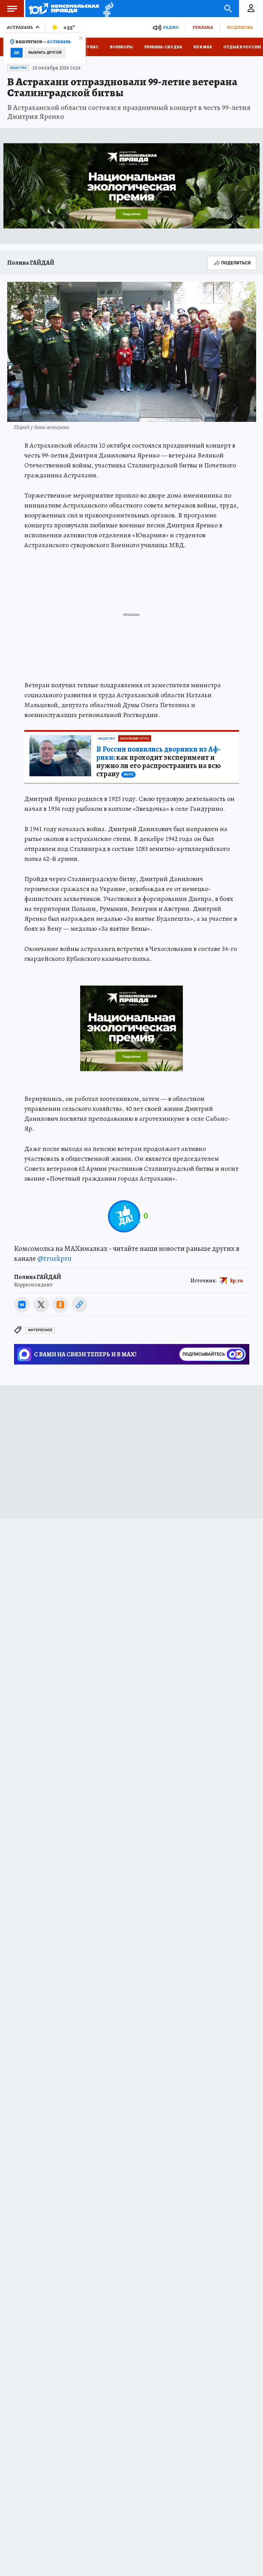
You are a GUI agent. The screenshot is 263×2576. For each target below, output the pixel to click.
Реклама (203, 27)
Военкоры (121, 47)
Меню (12, 9)
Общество (18, 68)
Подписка (240, 27)
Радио (171, 27)
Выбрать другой (45, 53)
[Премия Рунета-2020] (106, 9)
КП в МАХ (203, 47)
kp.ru (237, 1280)
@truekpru (54, 1258)
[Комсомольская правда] (64, 9)
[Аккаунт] (251, 9)
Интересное (40, 1330)
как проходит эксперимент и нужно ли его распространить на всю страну (159, 762)
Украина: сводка (163, 47)
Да (17, 53)
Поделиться (236, 263)
